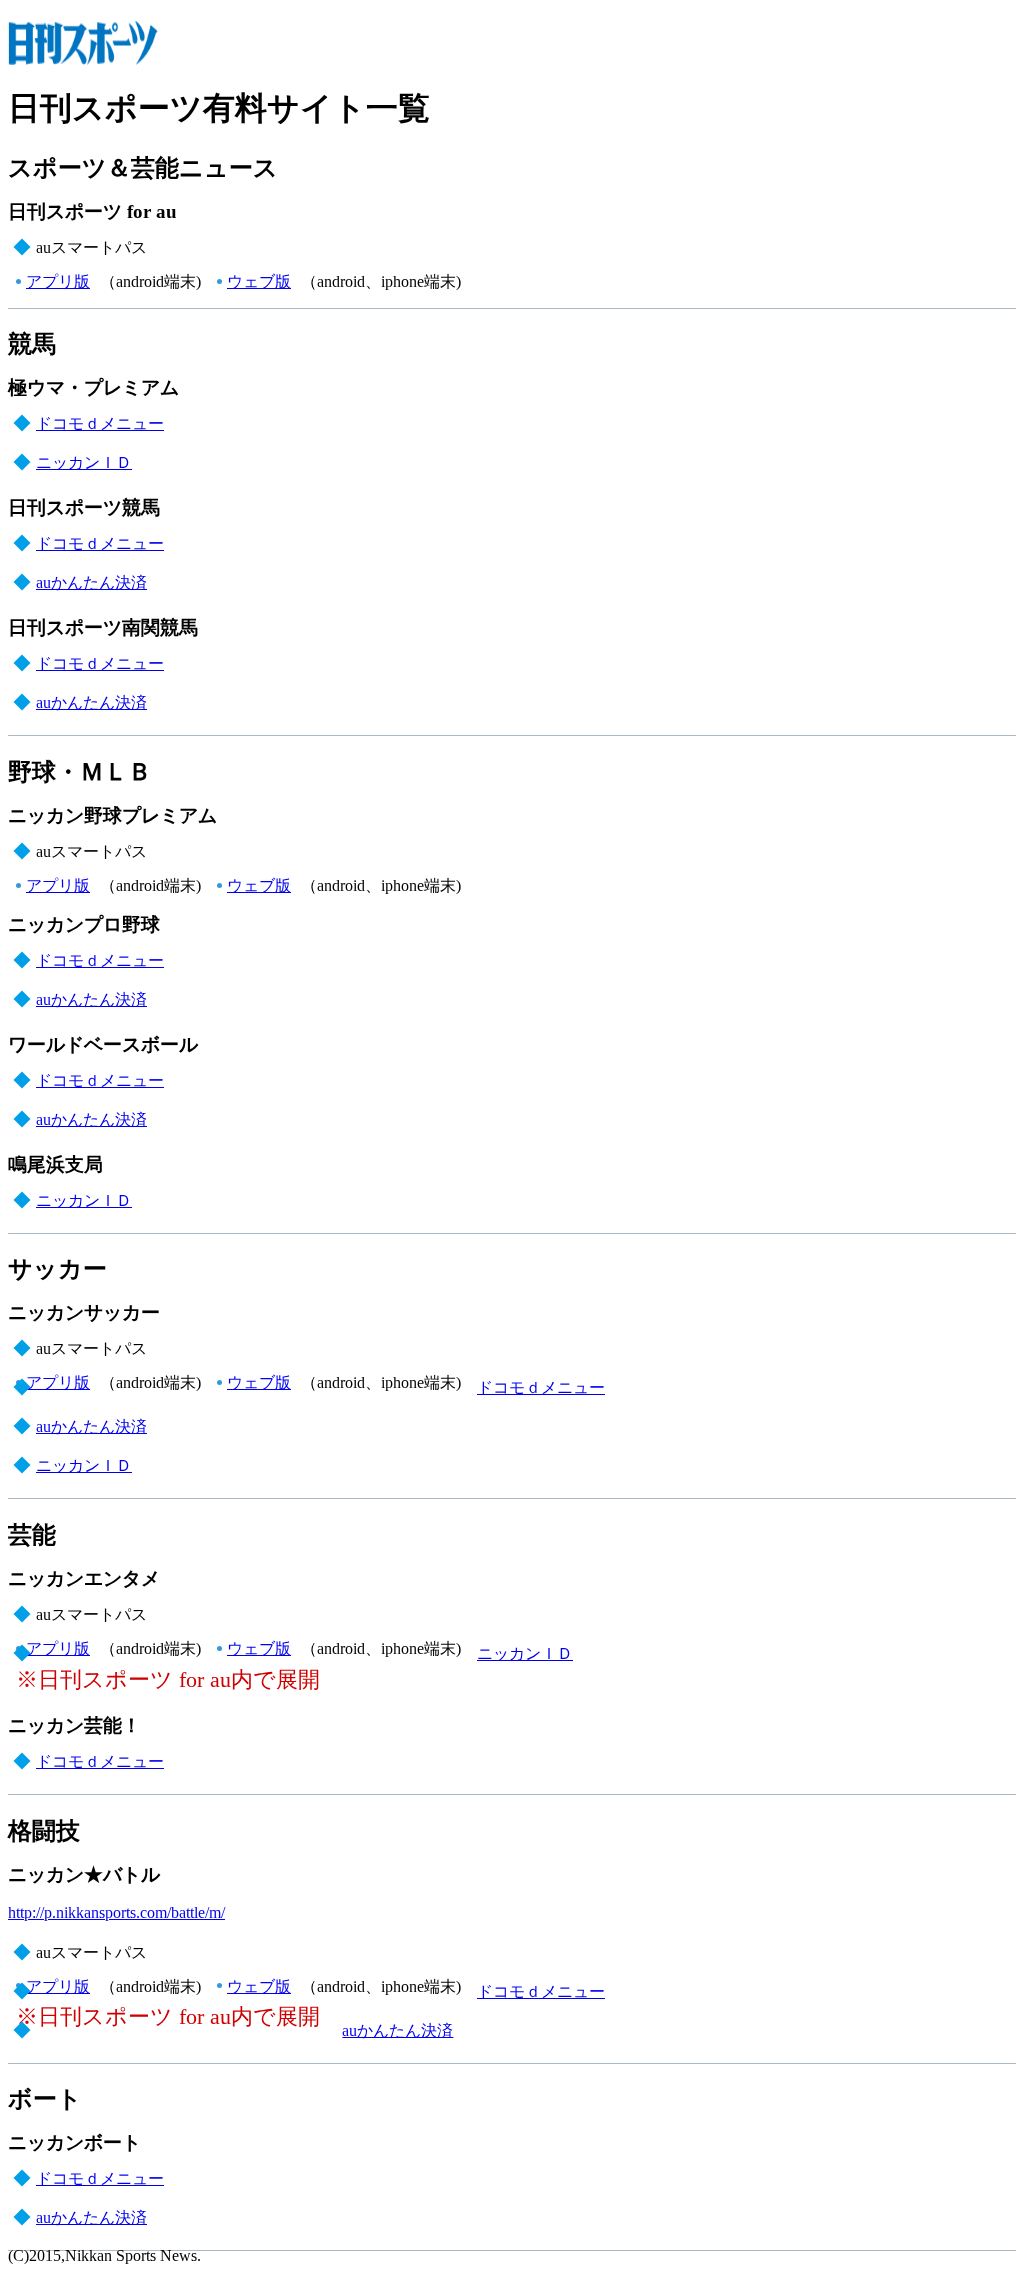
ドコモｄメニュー (100, 423)
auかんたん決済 (91, 582)
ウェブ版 (259, 281)
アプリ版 (58, 281)
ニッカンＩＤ (84, 462)
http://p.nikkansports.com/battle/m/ (116, 1912)
